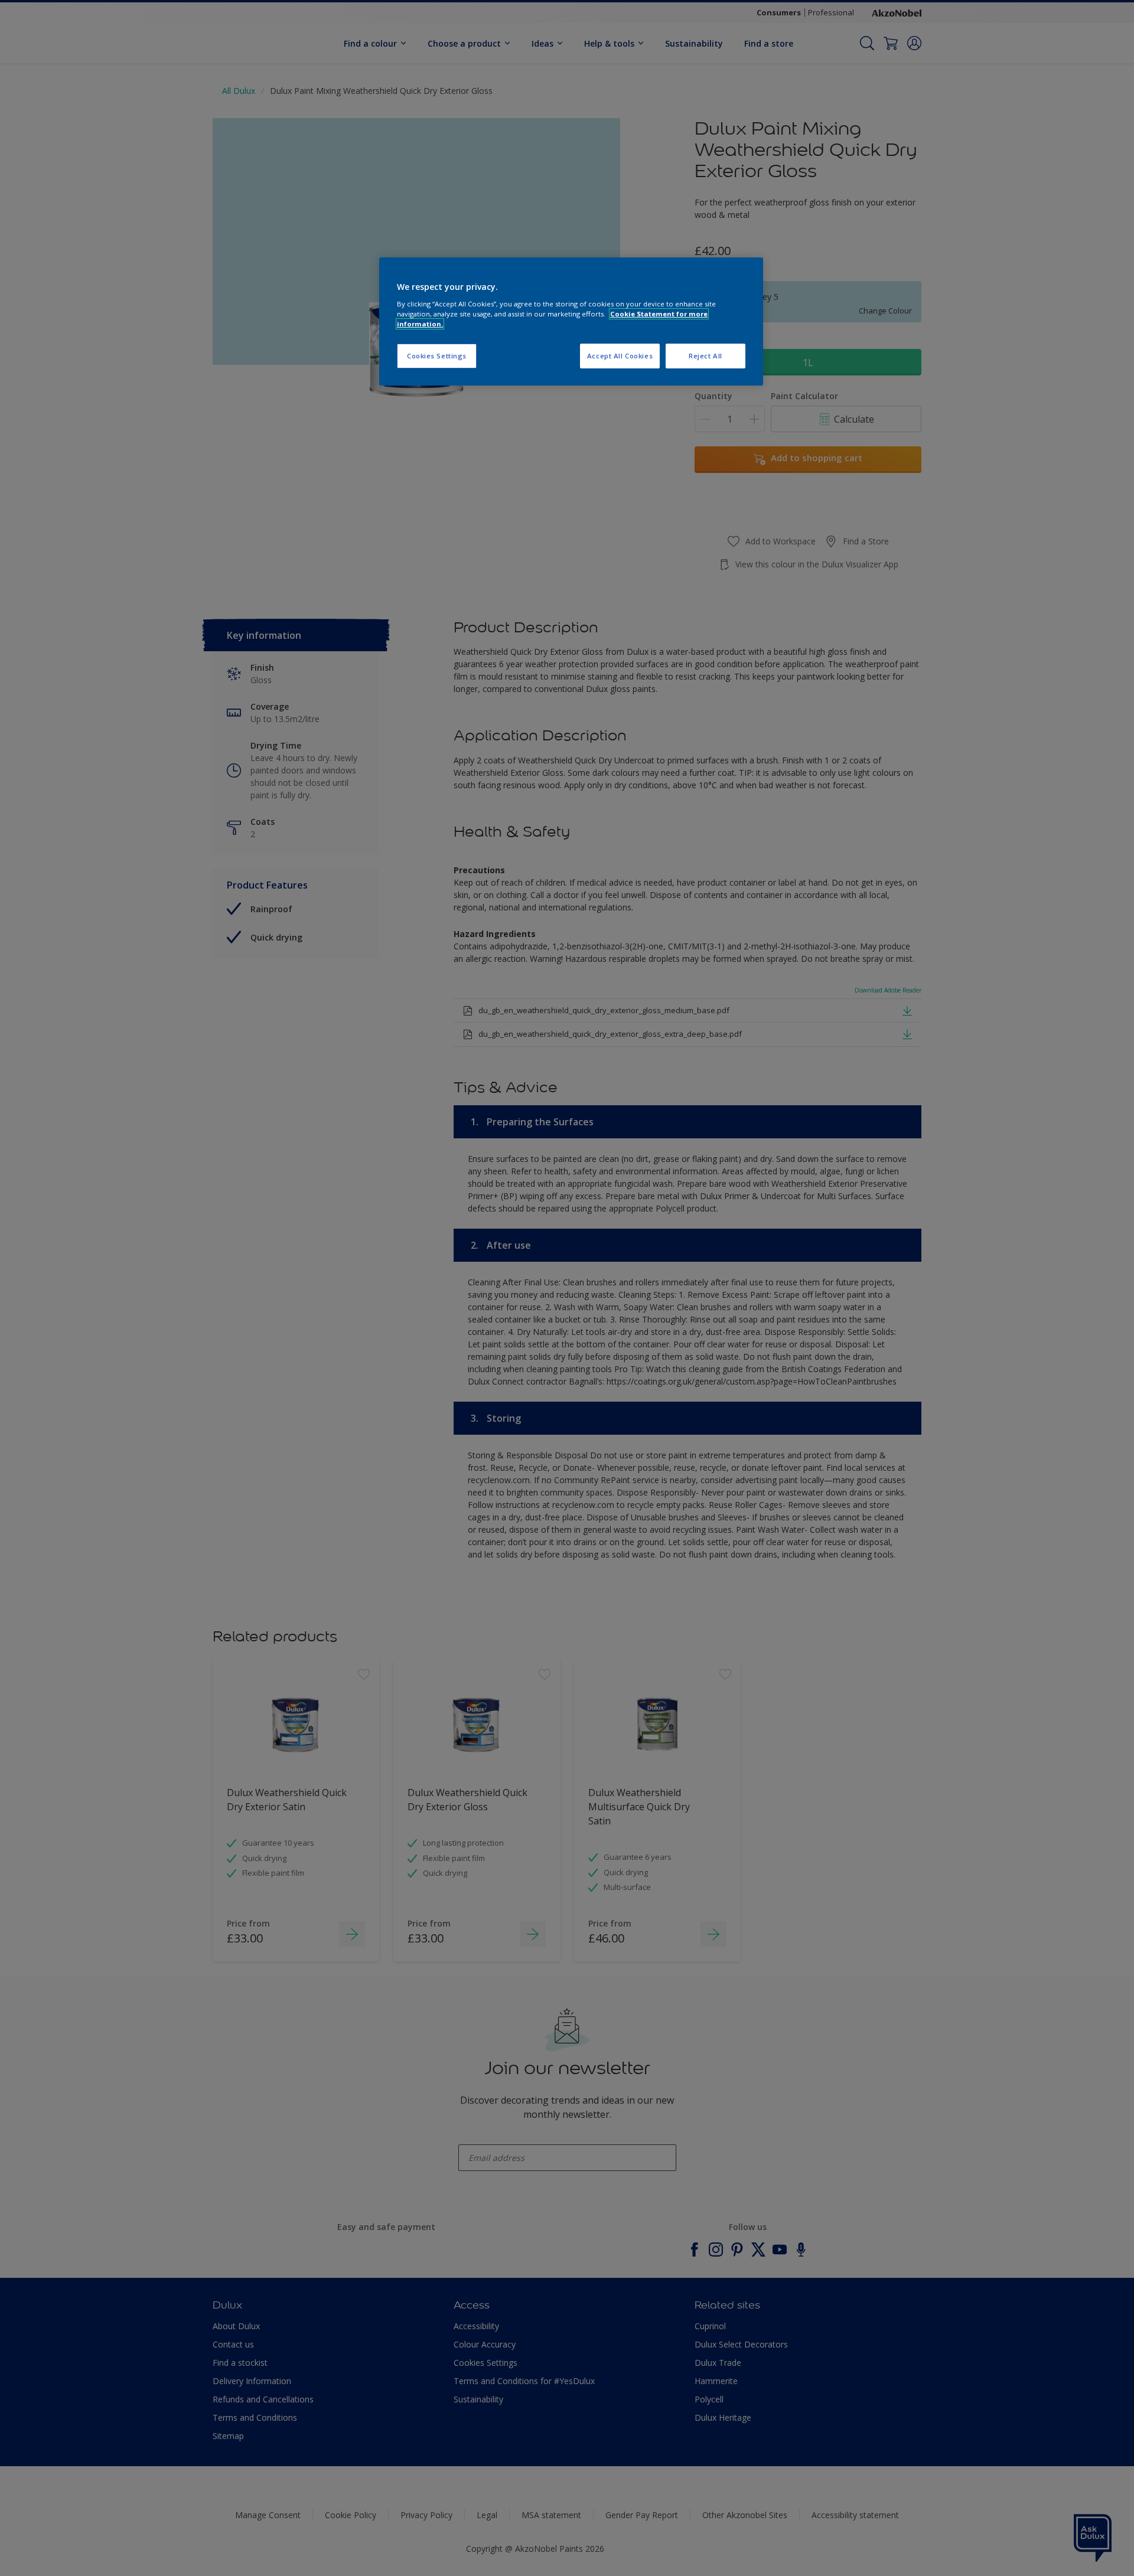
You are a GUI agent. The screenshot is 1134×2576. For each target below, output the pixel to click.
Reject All (706, 356)
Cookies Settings (437, 356)
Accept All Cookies (620, 356)
